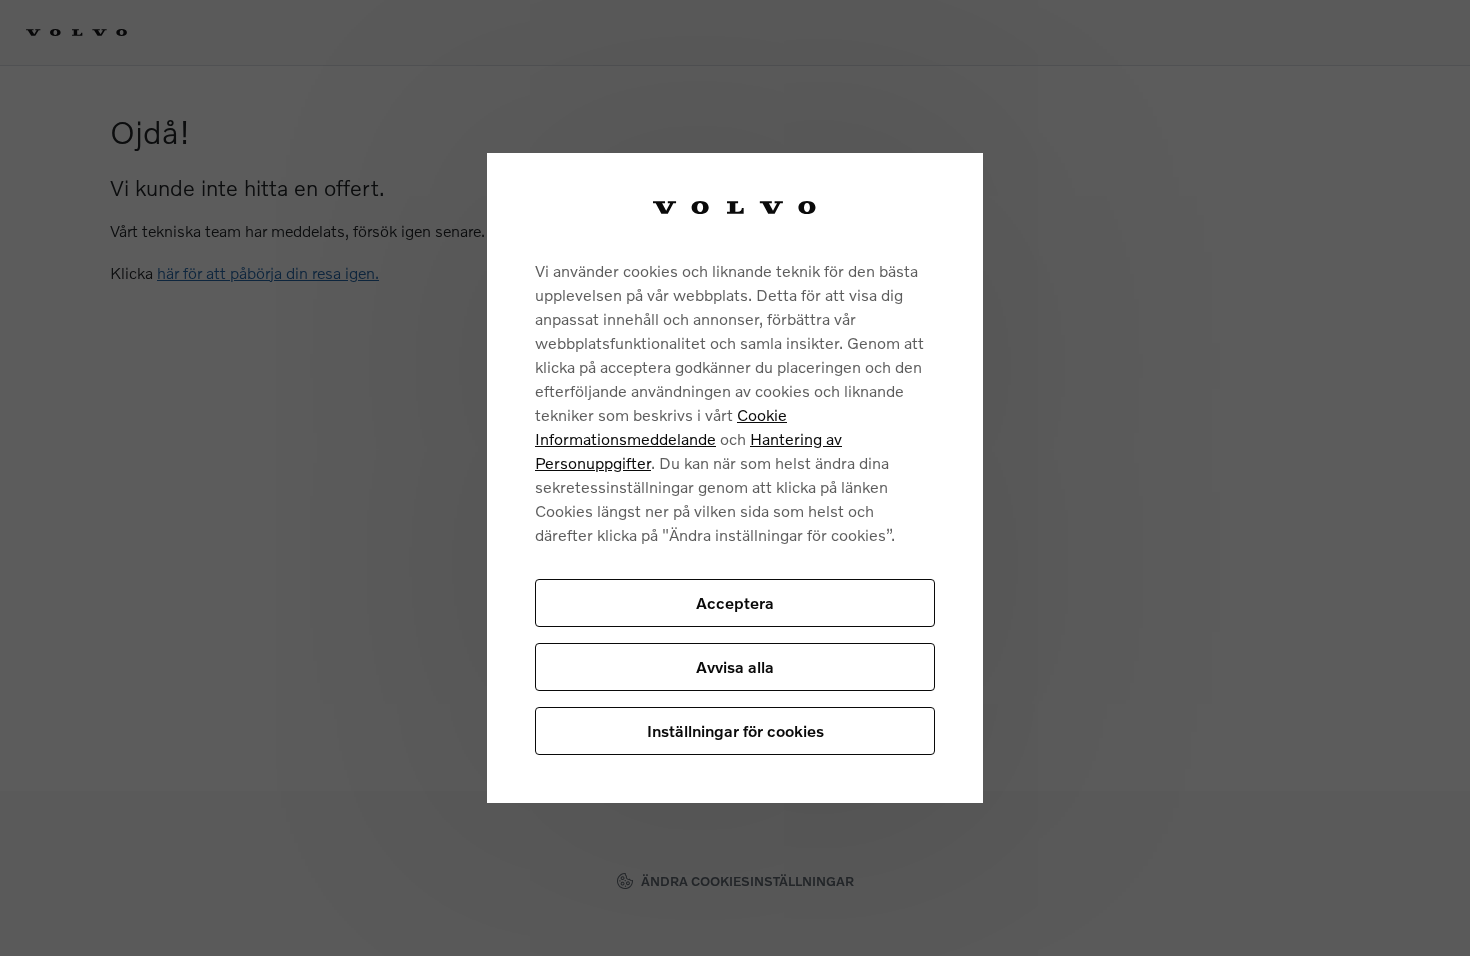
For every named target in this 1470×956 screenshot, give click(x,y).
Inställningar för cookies (735, 730)
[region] (735, 477)
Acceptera (735, 602)
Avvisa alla (735, 666)
